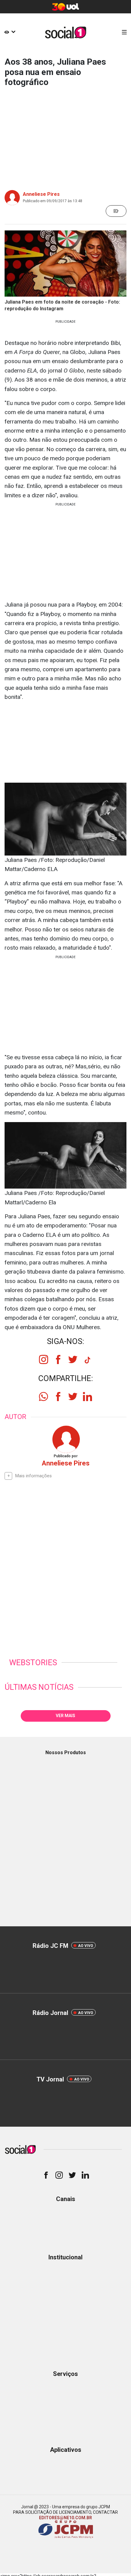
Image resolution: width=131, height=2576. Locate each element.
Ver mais (65, 1716)
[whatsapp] (44, 1397)
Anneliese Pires (41, 194)
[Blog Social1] (65, 32)
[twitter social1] (73, 1359)
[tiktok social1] (87, 1362)
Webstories (33, 1662)
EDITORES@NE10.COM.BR (65, 2518)
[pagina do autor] (65, 1439)
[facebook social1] (58, 1359)
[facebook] (58, 1397)
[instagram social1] (44, 1359)
